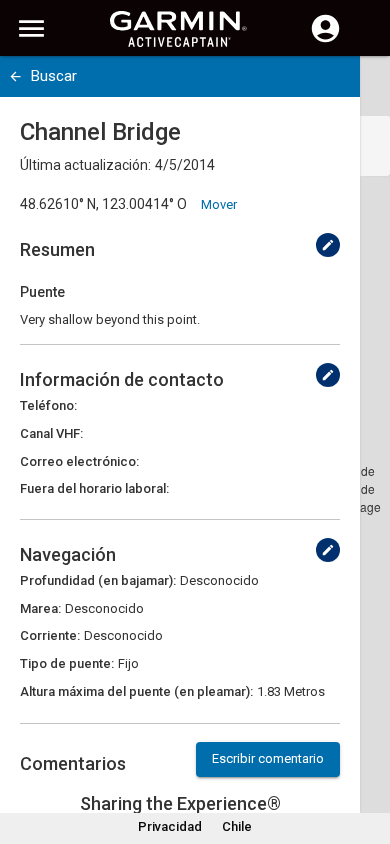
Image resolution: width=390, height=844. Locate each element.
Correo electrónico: (79, 461)
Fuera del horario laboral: (94, 488)
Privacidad (170, 826)
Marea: (40, 608)
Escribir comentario (268, 758)
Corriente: (50, 635)
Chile (237, 826)
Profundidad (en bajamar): (98, 580)
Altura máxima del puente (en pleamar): (136, 691)
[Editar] (328, 245)
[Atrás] (15, 76)
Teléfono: (48, 405)
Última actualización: (85, 165)
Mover (219, 204)
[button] (365, 753)
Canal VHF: (51, 433)
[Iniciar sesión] (325, 40)
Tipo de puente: (67, 663)
